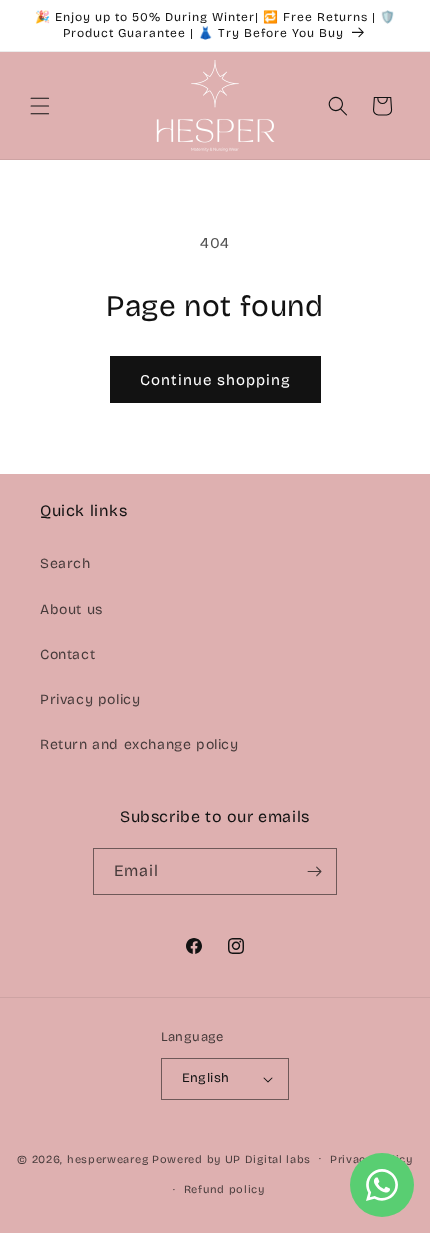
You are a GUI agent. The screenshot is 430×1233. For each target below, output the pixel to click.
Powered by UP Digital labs (231, 1158)
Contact (67, 654)
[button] (40, 106)
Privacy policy (90, 699)
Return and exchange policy (139, 744)
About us (71, 609)
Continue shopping (215, 380)
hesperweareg (107, 1158)
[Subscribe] (314, 871)
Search (65, 563)
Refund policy (224, 1189)
